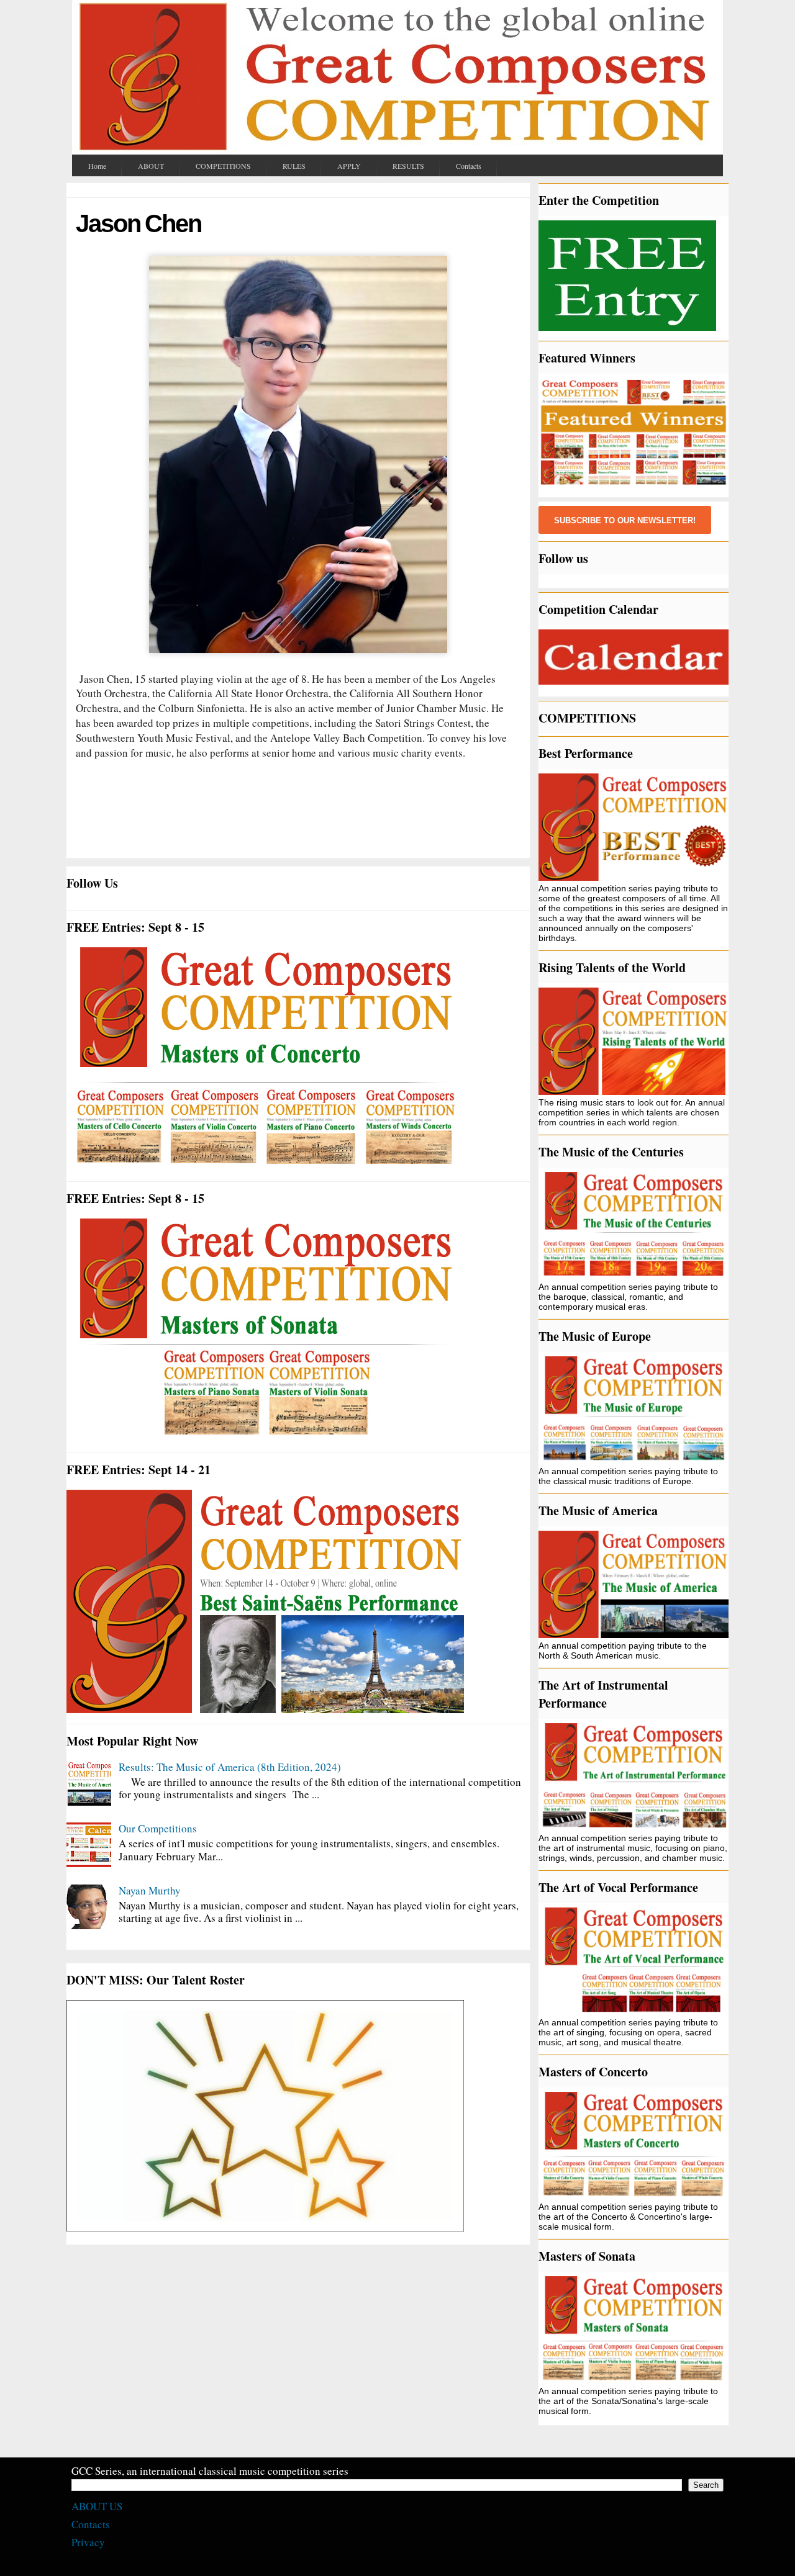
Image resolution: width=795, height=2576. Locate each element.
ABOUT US (97, 2506)
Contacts (91, 2524)
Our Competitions (158, 1828)
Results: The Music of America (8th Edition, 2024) (230, 1767)
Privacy (88, 2542)
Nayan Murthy (150, 1890)
